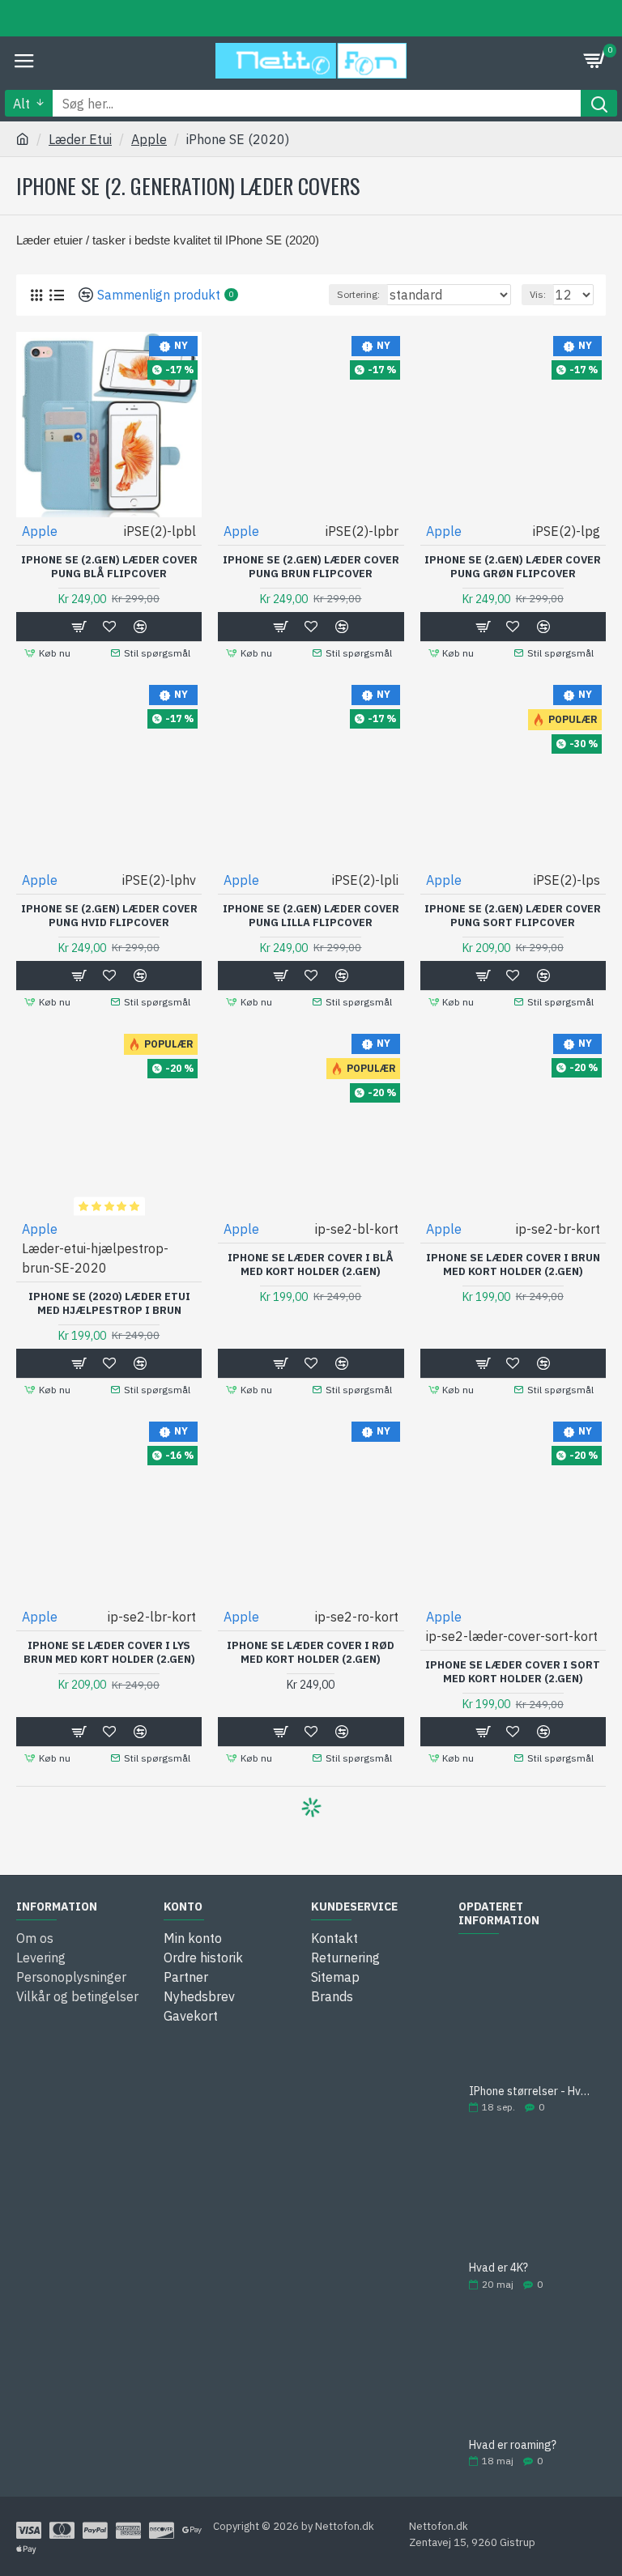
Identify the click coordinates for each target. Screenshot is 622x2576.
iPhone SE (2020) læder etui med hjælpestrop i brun (109, 1304)
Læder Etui (80, 139)
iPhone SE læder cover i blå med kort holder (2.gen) (311, 1265)
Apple (149, 139)
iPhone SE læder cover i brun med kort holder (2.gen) (513, 1265)
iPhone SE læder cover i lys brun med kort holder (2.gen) (109, 1653)
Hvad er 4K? (498, 2268)
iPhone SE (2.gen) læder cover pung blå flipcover (109, 567)
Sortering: (358, 294)
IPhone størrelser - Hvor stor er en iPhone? (532, 2091)
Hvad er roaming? (513, 2445)
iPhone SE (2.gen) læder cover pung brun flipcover (311, 567)
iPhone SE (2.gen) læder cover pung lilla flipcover (311, 916)
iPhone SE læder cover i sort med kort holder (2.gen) (513, 1672)
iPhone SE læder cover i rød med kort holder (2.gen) (311, 1653)
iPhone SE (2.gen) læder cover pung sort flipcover (513, 916)
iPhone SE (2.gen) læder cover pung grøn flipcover (513, 567)
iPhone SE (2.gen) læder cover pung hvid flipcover (109, 916)
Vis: (538, 294)
